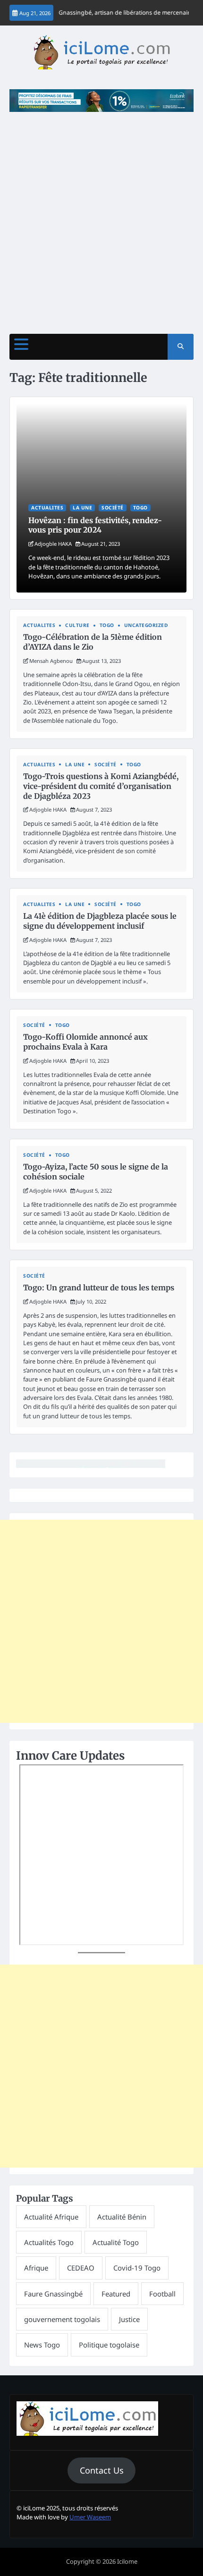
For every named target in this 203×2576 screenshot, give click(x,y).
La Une (82, 508)
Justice (129, 2319)
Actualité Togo (116, 2242)
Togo (140, 508)
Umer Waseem (90, 2517)
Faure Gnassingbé (53, 2294)
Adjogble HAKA (53, 544)
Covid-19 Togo (137, 2268)
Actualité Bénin (122, 2217)
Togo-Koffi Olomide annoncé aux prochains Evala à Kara (85, 1042)
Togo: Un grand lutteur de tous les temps (99, 1288)
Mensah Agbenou (51, 661)
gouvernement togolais (62, 2319)
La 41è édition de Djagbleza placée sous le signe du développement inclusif (100, 921)
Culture (77, 625)
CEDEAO (81, 2268)
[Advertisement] (101, 218)
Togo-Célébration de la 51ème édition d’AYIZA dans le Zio (93, 642)
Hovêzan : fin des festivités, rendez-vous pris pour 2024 (95, 525)
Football (162, 2294)
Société (113, 508)
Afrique (36, 2268)
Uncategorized (146, 625)
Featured (116, 2294)
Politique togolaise (109, 2345)
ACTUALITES (47, 508)
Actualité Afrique (51, 2217)
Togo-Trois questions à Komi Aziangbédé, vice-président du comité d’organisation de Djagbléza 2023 (101, 786)
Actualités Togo (49, 2242)
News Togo (42, 2345)
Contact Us (102, 2470)
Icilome (127, 2561)
